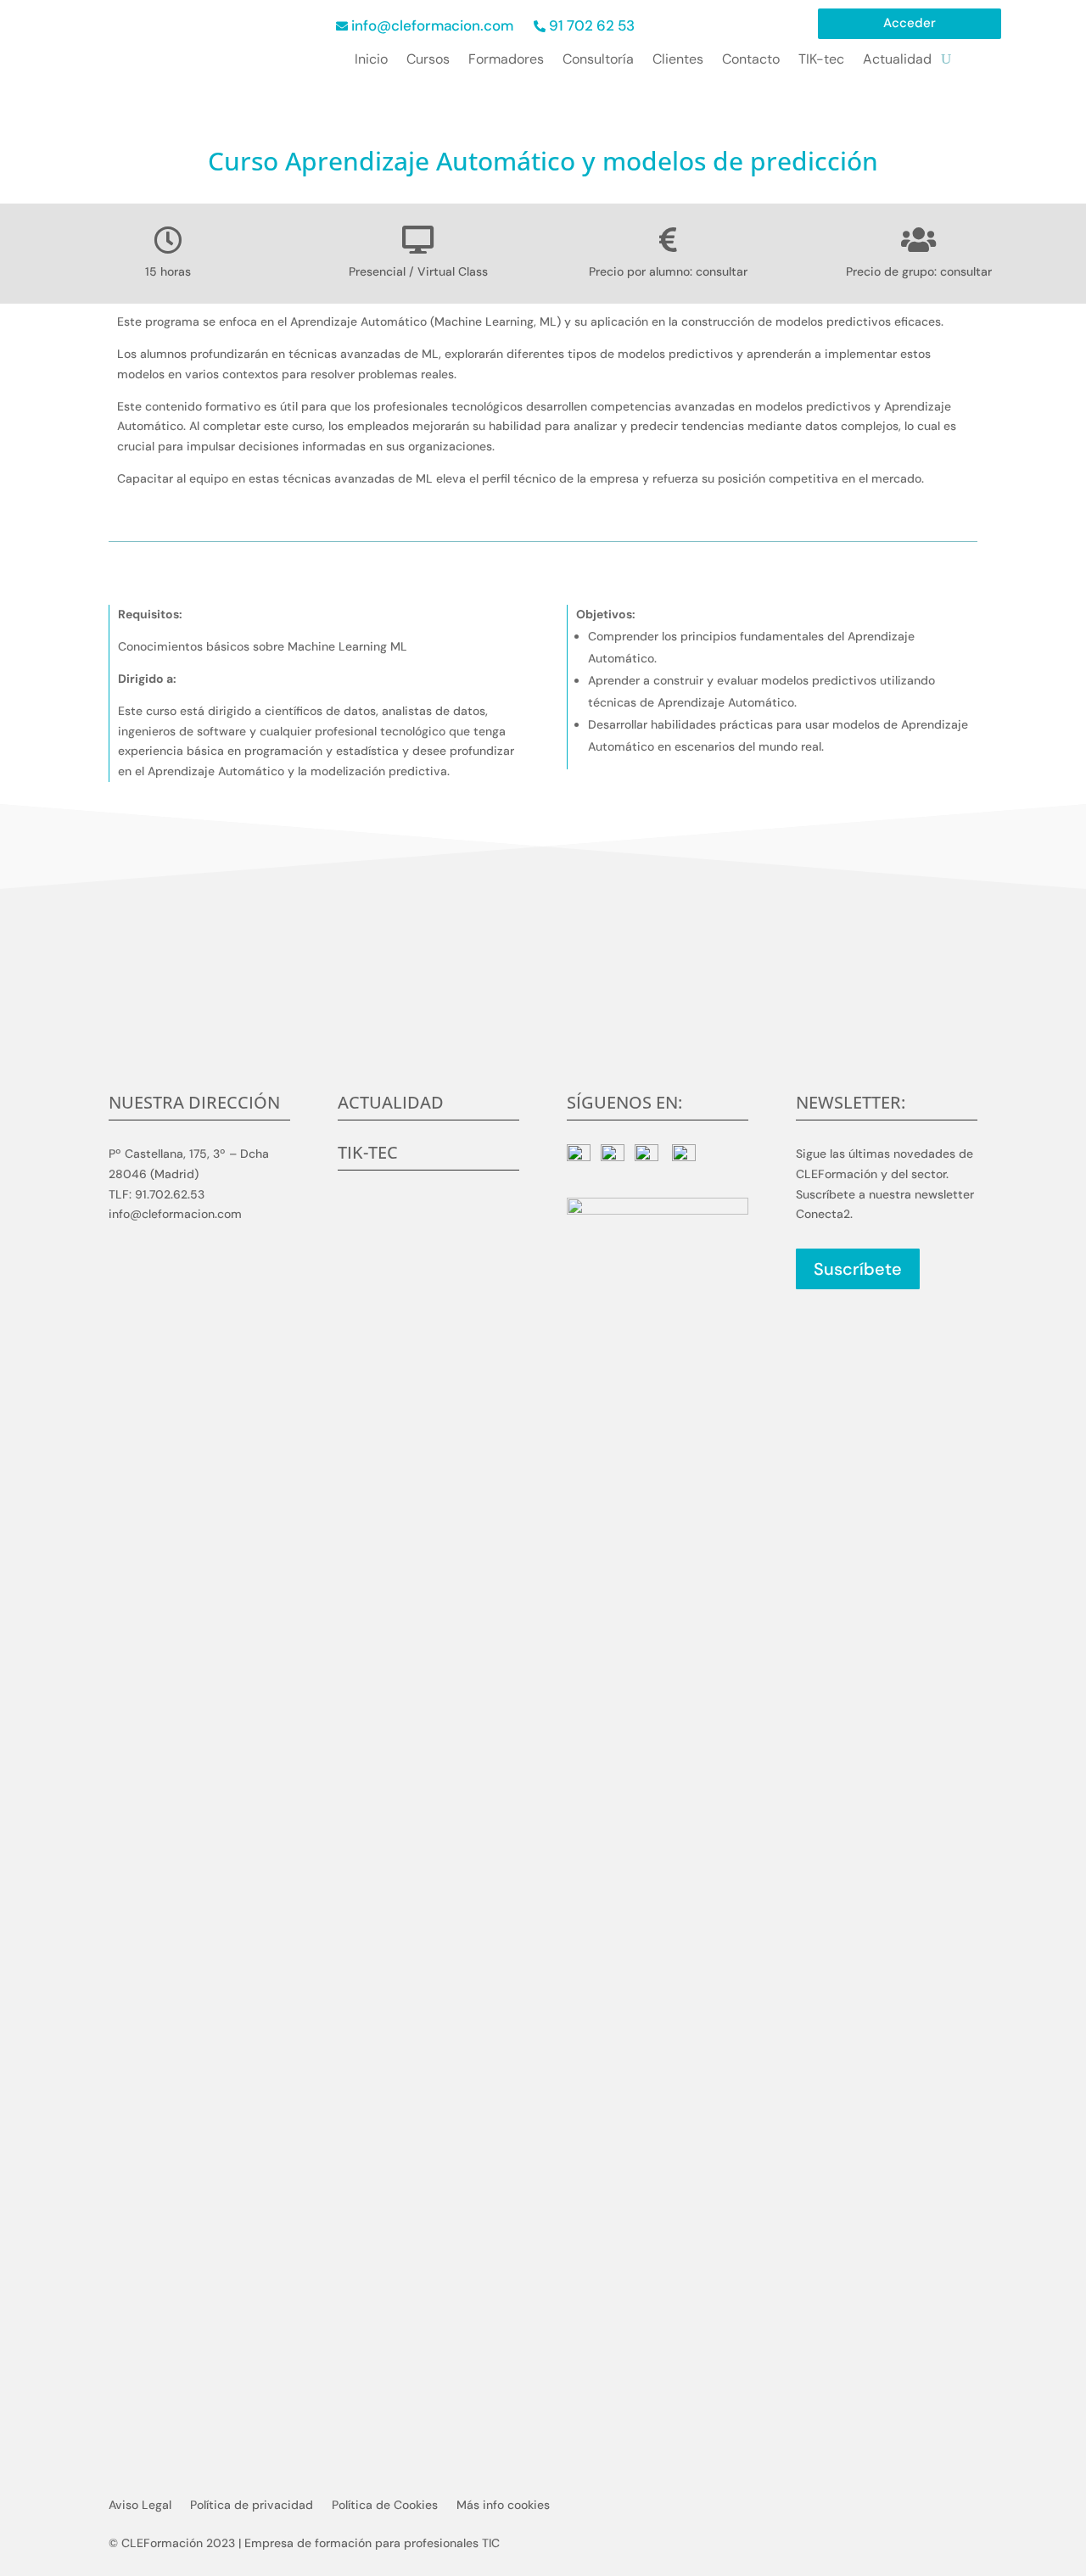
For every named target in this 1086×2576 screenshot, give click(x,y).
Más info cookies (503, 2506)
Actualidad (897, 61)
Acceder (910, 24)
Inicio (371, 61)
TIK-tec (821, 61)
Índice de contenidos (505, 522)
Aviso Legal (140, 2506)
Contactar (543, 1031)
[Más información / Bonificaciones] (216, 523)
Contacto (751, 61)
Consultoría (598, 61)
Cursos (428, 61)
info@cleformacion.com (432, 25)
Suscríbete (858, 1269)
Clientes (678, 61)
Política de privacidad (252, 2506)
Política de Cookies (385, 2506)
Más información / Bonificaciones (751, 522)
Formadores (506, 61)
